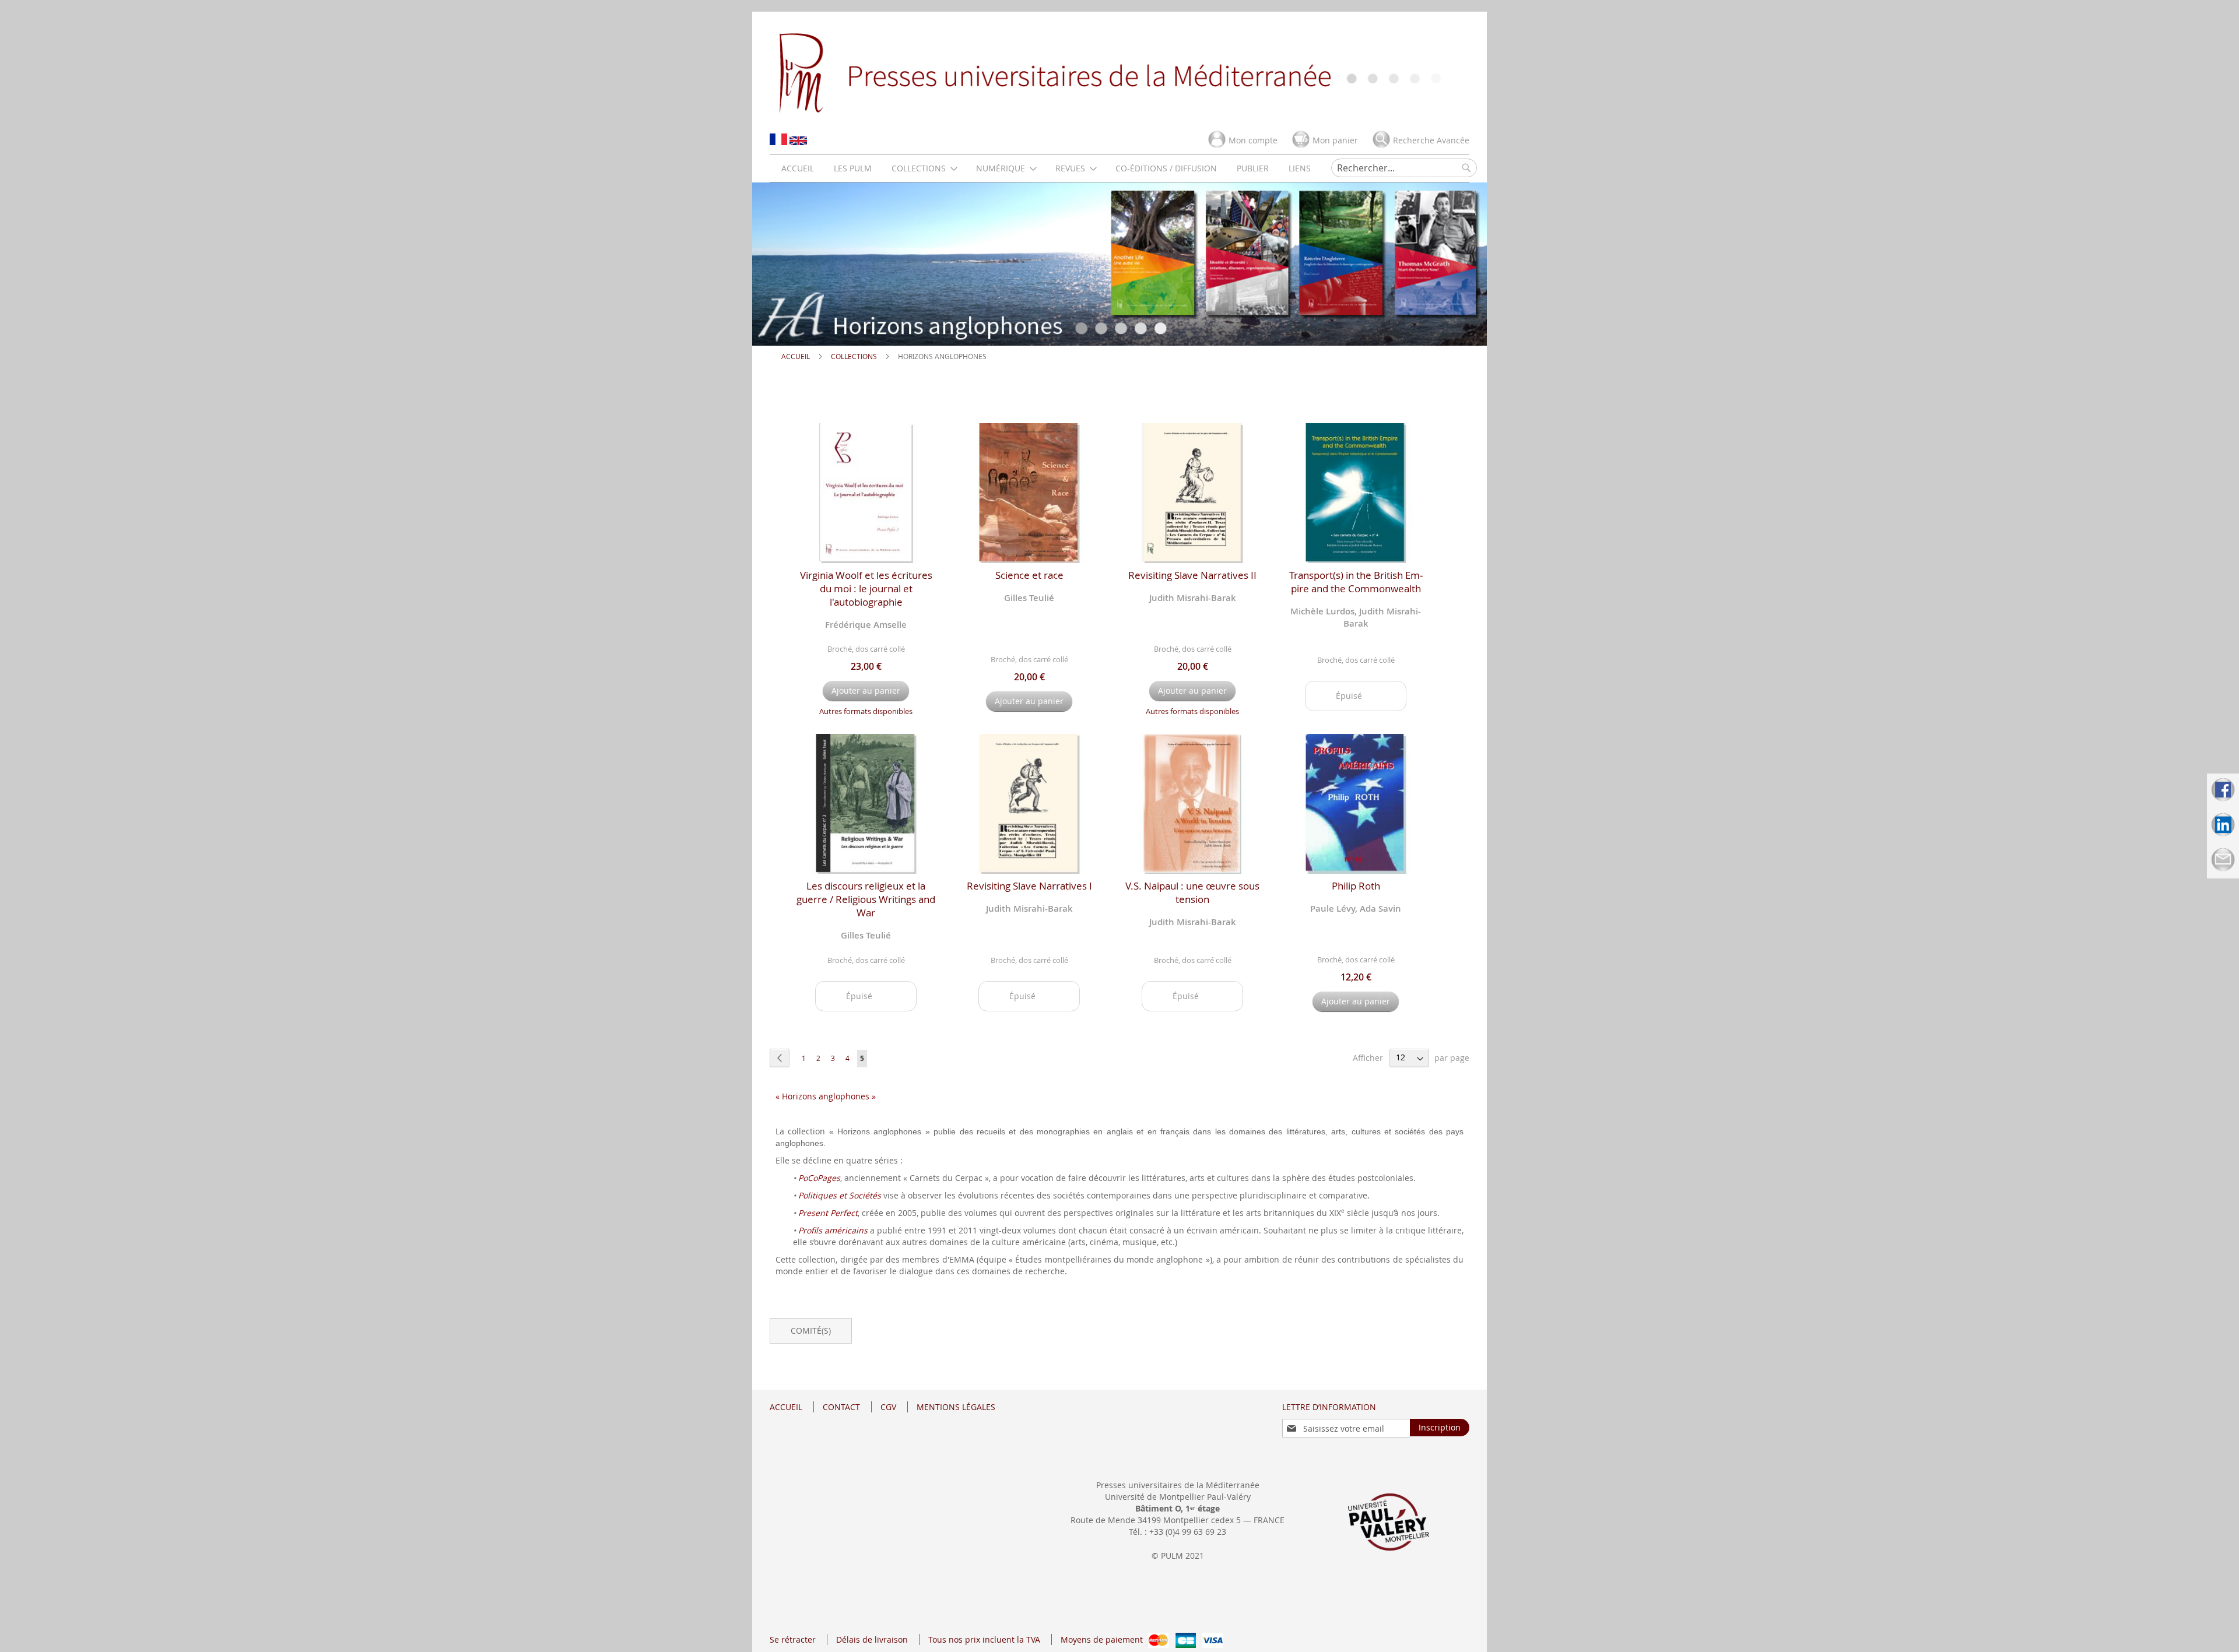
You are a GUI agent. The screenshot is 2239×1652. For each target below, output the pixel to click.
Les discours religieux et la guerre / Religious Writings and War (866, 899)
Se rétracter (793, 1639)
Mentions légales (956, 1407)
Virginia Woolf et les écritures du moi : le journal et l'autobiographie (866, 588)
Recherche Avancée (1431, 140)
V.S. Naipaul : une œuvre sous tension (1192, 892)
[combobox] (1404, 168)
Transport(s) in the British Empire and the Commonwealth (1356, 582)
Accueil (796, 356)
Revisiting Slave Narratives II (1192, 575)
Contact (841, 1407)
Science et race (1029, 575)
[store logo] (1119, 72)
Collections (855, 356)
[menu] (1046, 168)
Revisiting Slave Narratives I (1029, 886)
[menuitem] (798, 168)
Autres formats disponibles (866, 711)
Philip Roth (1356, 886)
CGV (888, 1407)
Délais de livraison (872, 1639)
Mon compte (1253, 140)
